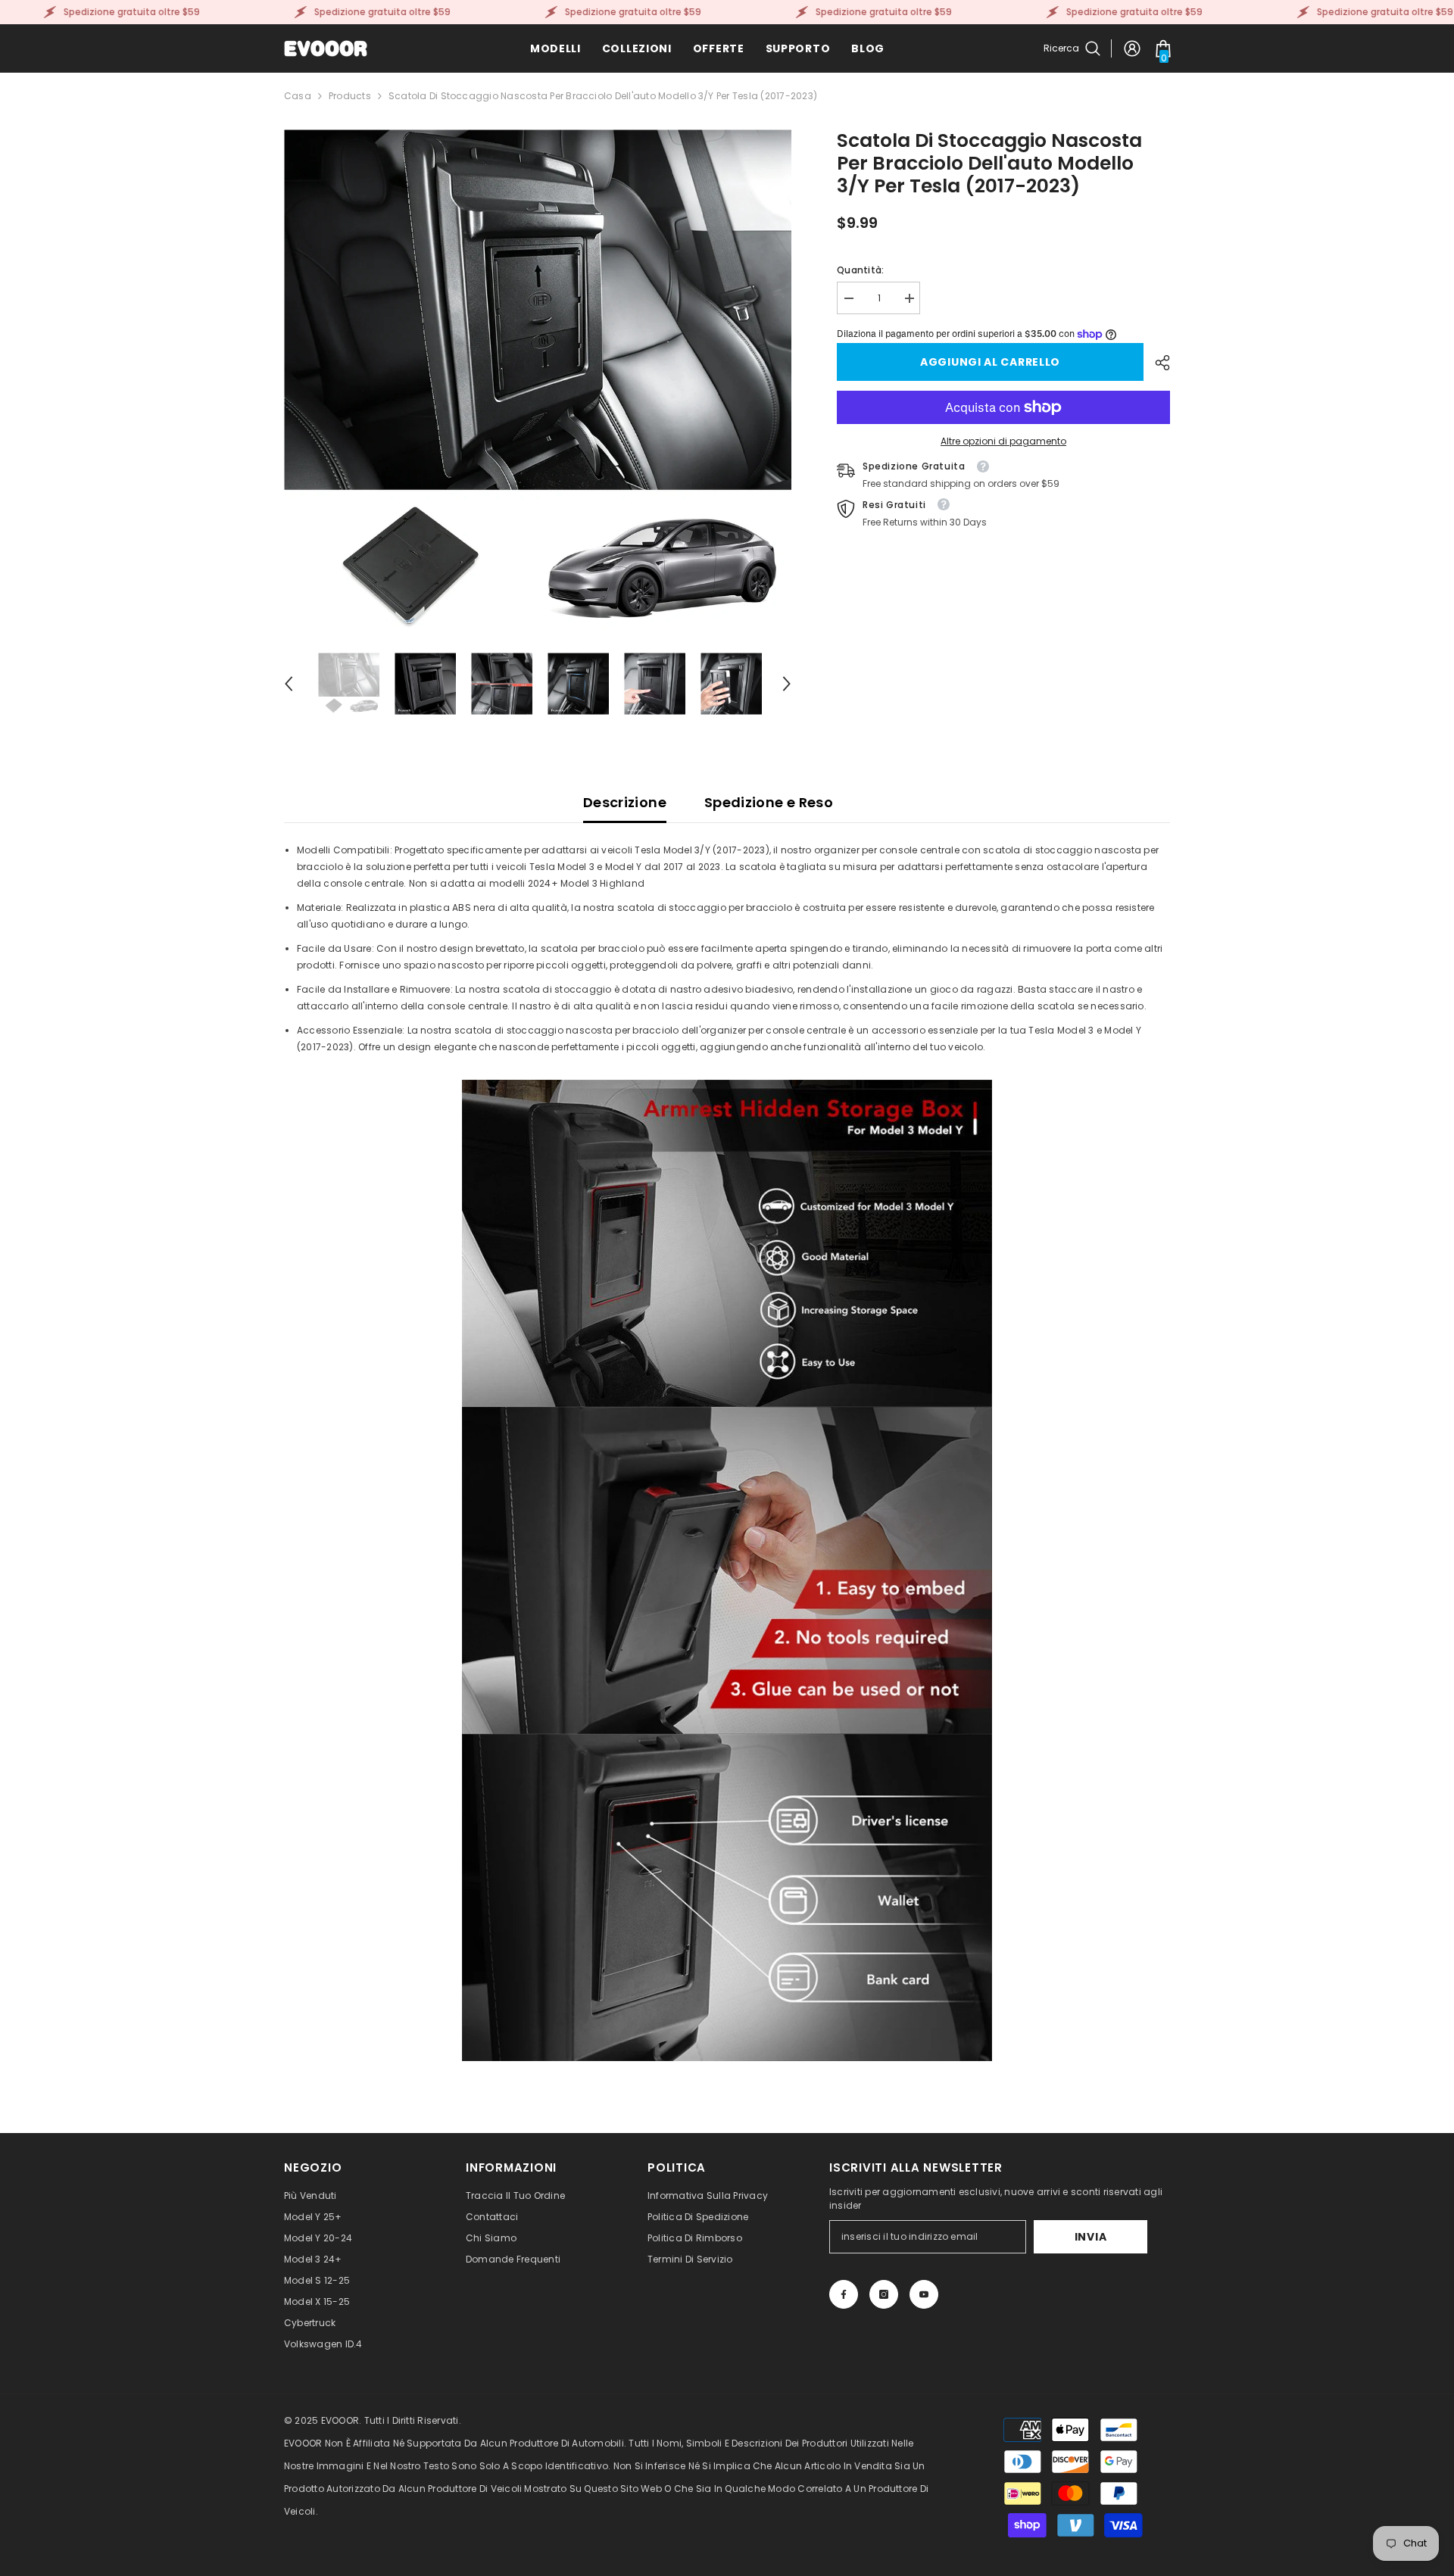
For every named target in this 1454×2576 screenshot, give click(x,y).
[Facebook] (844, 2294)
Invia (1091, 2237)
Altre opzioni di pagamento (1003, 441)
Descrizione (625, 802)
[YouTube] (924, 2294)
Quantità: (860, 270)
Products (350, 96)
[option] (538, 384)
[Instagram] (884, 2294)
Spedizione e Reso (769, 802)
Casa (298, 96)
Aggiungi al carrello (990, 362)
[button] (289, 684)
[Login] (1132, 48)
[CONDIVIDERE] (1157, 363)
